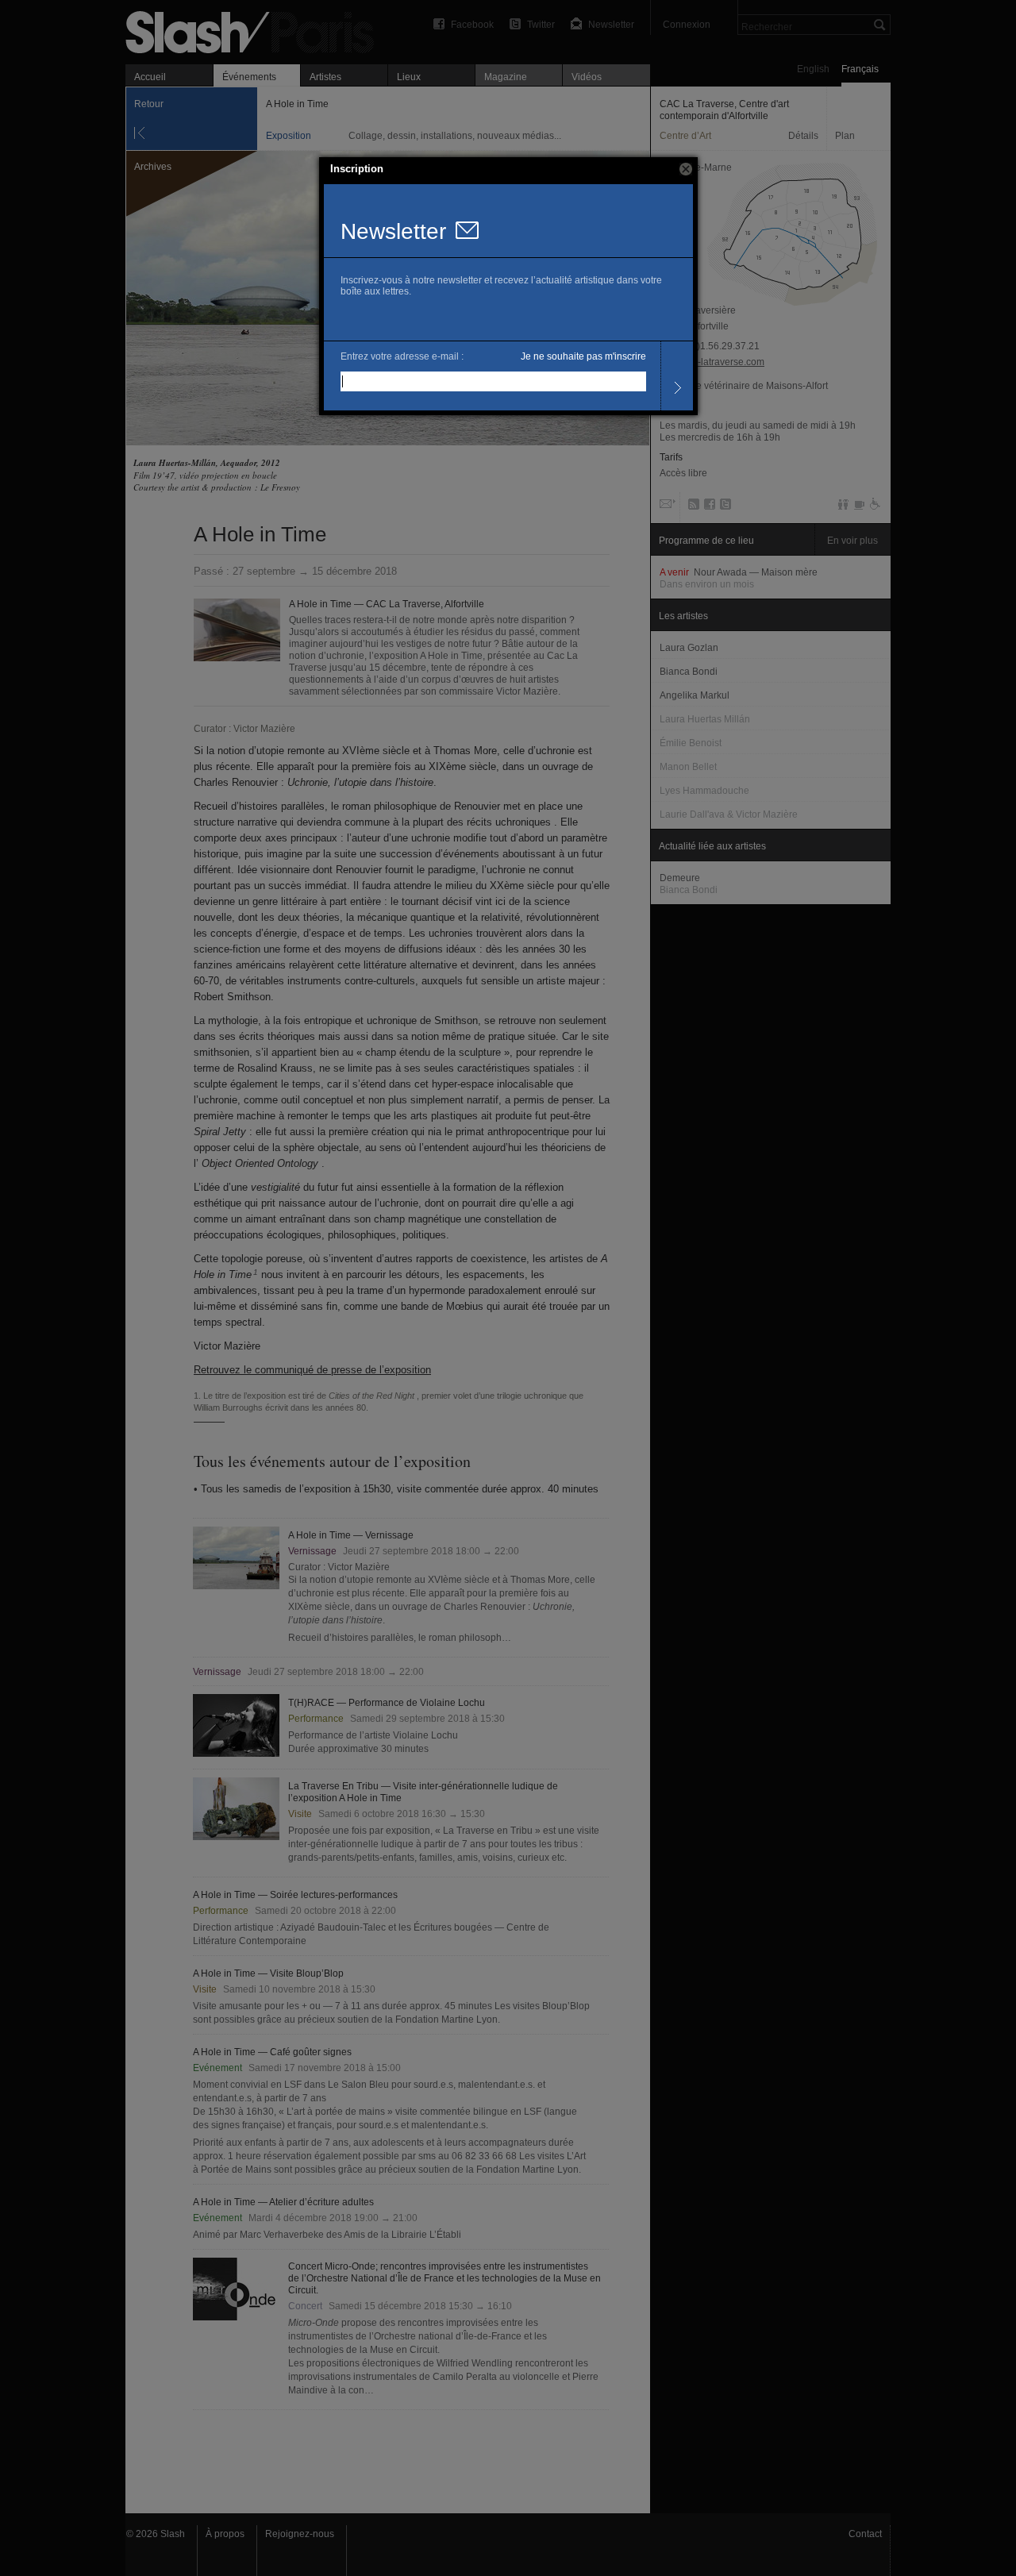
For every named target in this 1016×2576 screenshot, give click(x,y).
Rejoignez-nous (300, 2534)
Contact (865, 2534)
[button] (686, 169)
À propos (225, 2534)
